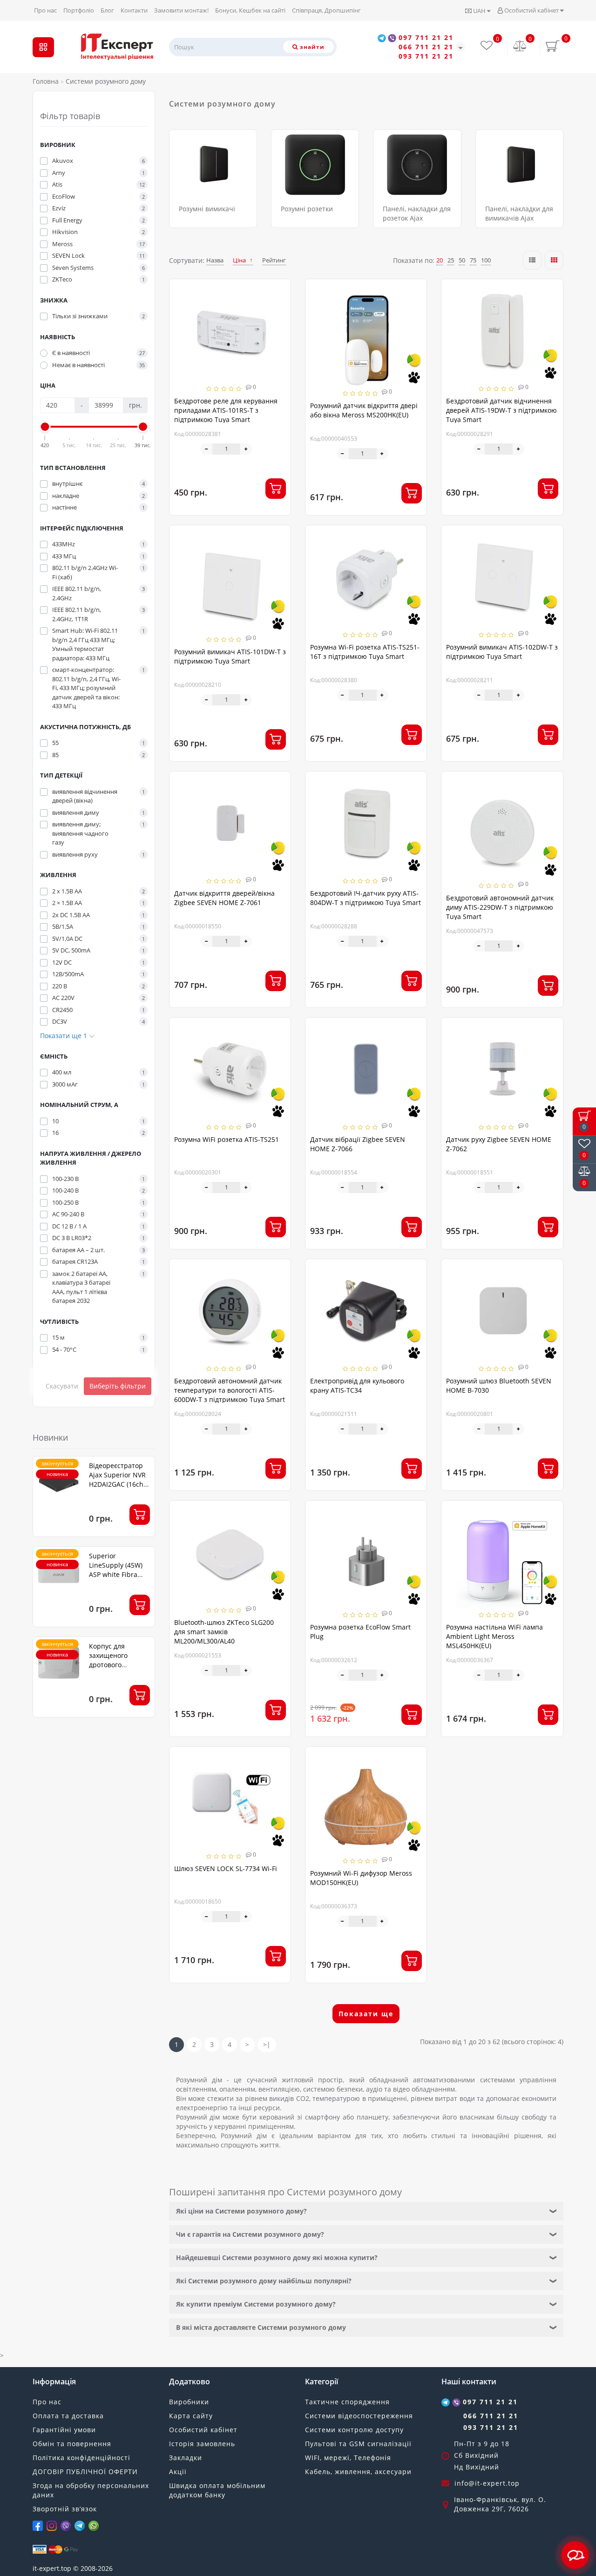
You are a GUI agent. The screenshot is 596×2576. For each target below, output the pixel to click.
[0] (520, 47)
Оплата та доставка (68, 2416)
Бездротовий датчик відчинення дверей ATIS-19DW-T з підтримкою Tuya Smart (501, 410)
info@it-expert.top (487, 2483)
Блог (107, 10)
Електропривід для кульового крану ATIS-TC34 (357, 1385)
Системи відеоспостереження (359, 2416)
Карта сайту (191, 2416)
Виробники (189, 2402)
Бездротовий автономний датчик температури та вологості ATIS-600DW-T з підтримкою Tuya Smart (230, 1390)
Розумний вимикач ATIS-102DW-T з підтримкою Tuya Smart (502, 652)
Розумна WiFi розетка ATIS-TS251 (227, 1139)
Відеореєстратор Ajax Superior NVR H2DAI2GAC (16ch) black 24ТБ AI (117, 1479)
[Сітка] (554, 260)
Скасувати (62, 1386)
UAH (479, 11)
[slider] (45, 427)
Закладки (186, 2458)
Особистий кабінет (532, 10)
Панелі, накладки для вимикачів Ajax (519, 213)
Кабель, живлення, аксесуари (358, 2472)
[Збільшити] (246, 449)
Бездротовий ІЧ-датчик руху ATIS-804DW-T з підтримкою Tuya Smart (366, 898)
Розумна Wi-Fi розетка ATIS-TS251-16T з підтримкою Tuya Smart (365, 652)
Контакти (134, 10)
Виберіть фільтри (118, 1386)
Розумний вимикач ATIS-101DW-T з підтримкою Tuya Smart (230, 656)
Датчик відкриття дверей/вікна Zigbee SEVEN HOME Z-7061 (224, 898)
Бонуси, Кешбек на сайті (250, 10)
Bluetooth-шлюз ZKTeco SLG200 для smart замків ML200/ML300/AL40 (224, 1632)
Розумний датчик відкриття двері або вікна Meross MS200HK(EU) (364, 410)
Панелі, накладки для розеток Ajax (417, 213)
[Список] (532, 260)
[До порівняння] (280, 307)
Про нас (45, 10)
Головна (46, 81)
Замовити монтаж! (181, 10)
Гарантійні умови (64, 2430)
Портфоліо (79, 10)
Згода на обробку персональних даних (91, 2490)
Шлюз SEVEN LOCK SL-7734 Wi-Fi (226, 1868)
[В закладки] (280, 291)
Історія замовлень (202, 2444)
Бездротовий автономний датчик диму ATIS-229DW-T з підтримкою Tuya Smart (500, 907)
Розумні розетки (307, 209)
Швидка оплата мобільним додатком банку (217, 2490)
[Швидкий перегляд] (280, 323)
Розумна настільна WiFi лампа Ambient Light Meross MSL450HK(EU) (494, 1636)
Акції (178, 2472)
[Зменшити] (207, 449)
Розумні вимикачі (207, 209)
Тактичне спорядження (347, 2402)
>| (267, 2044)
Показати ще (366, 2014)
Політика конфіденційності (81, 2458)
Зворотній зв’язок (65, 2509)
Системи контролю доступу (354, 2430)
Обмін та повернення (72, 2444)
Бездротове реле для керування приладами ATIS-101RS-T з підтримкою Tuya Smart (226, 410)
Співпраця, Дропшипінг (326, 10)
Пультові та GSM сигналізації (358, 2444)
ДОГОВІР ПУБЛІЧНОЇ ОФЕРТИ (85, 2472)
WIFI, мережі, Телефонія (348, 2458)
